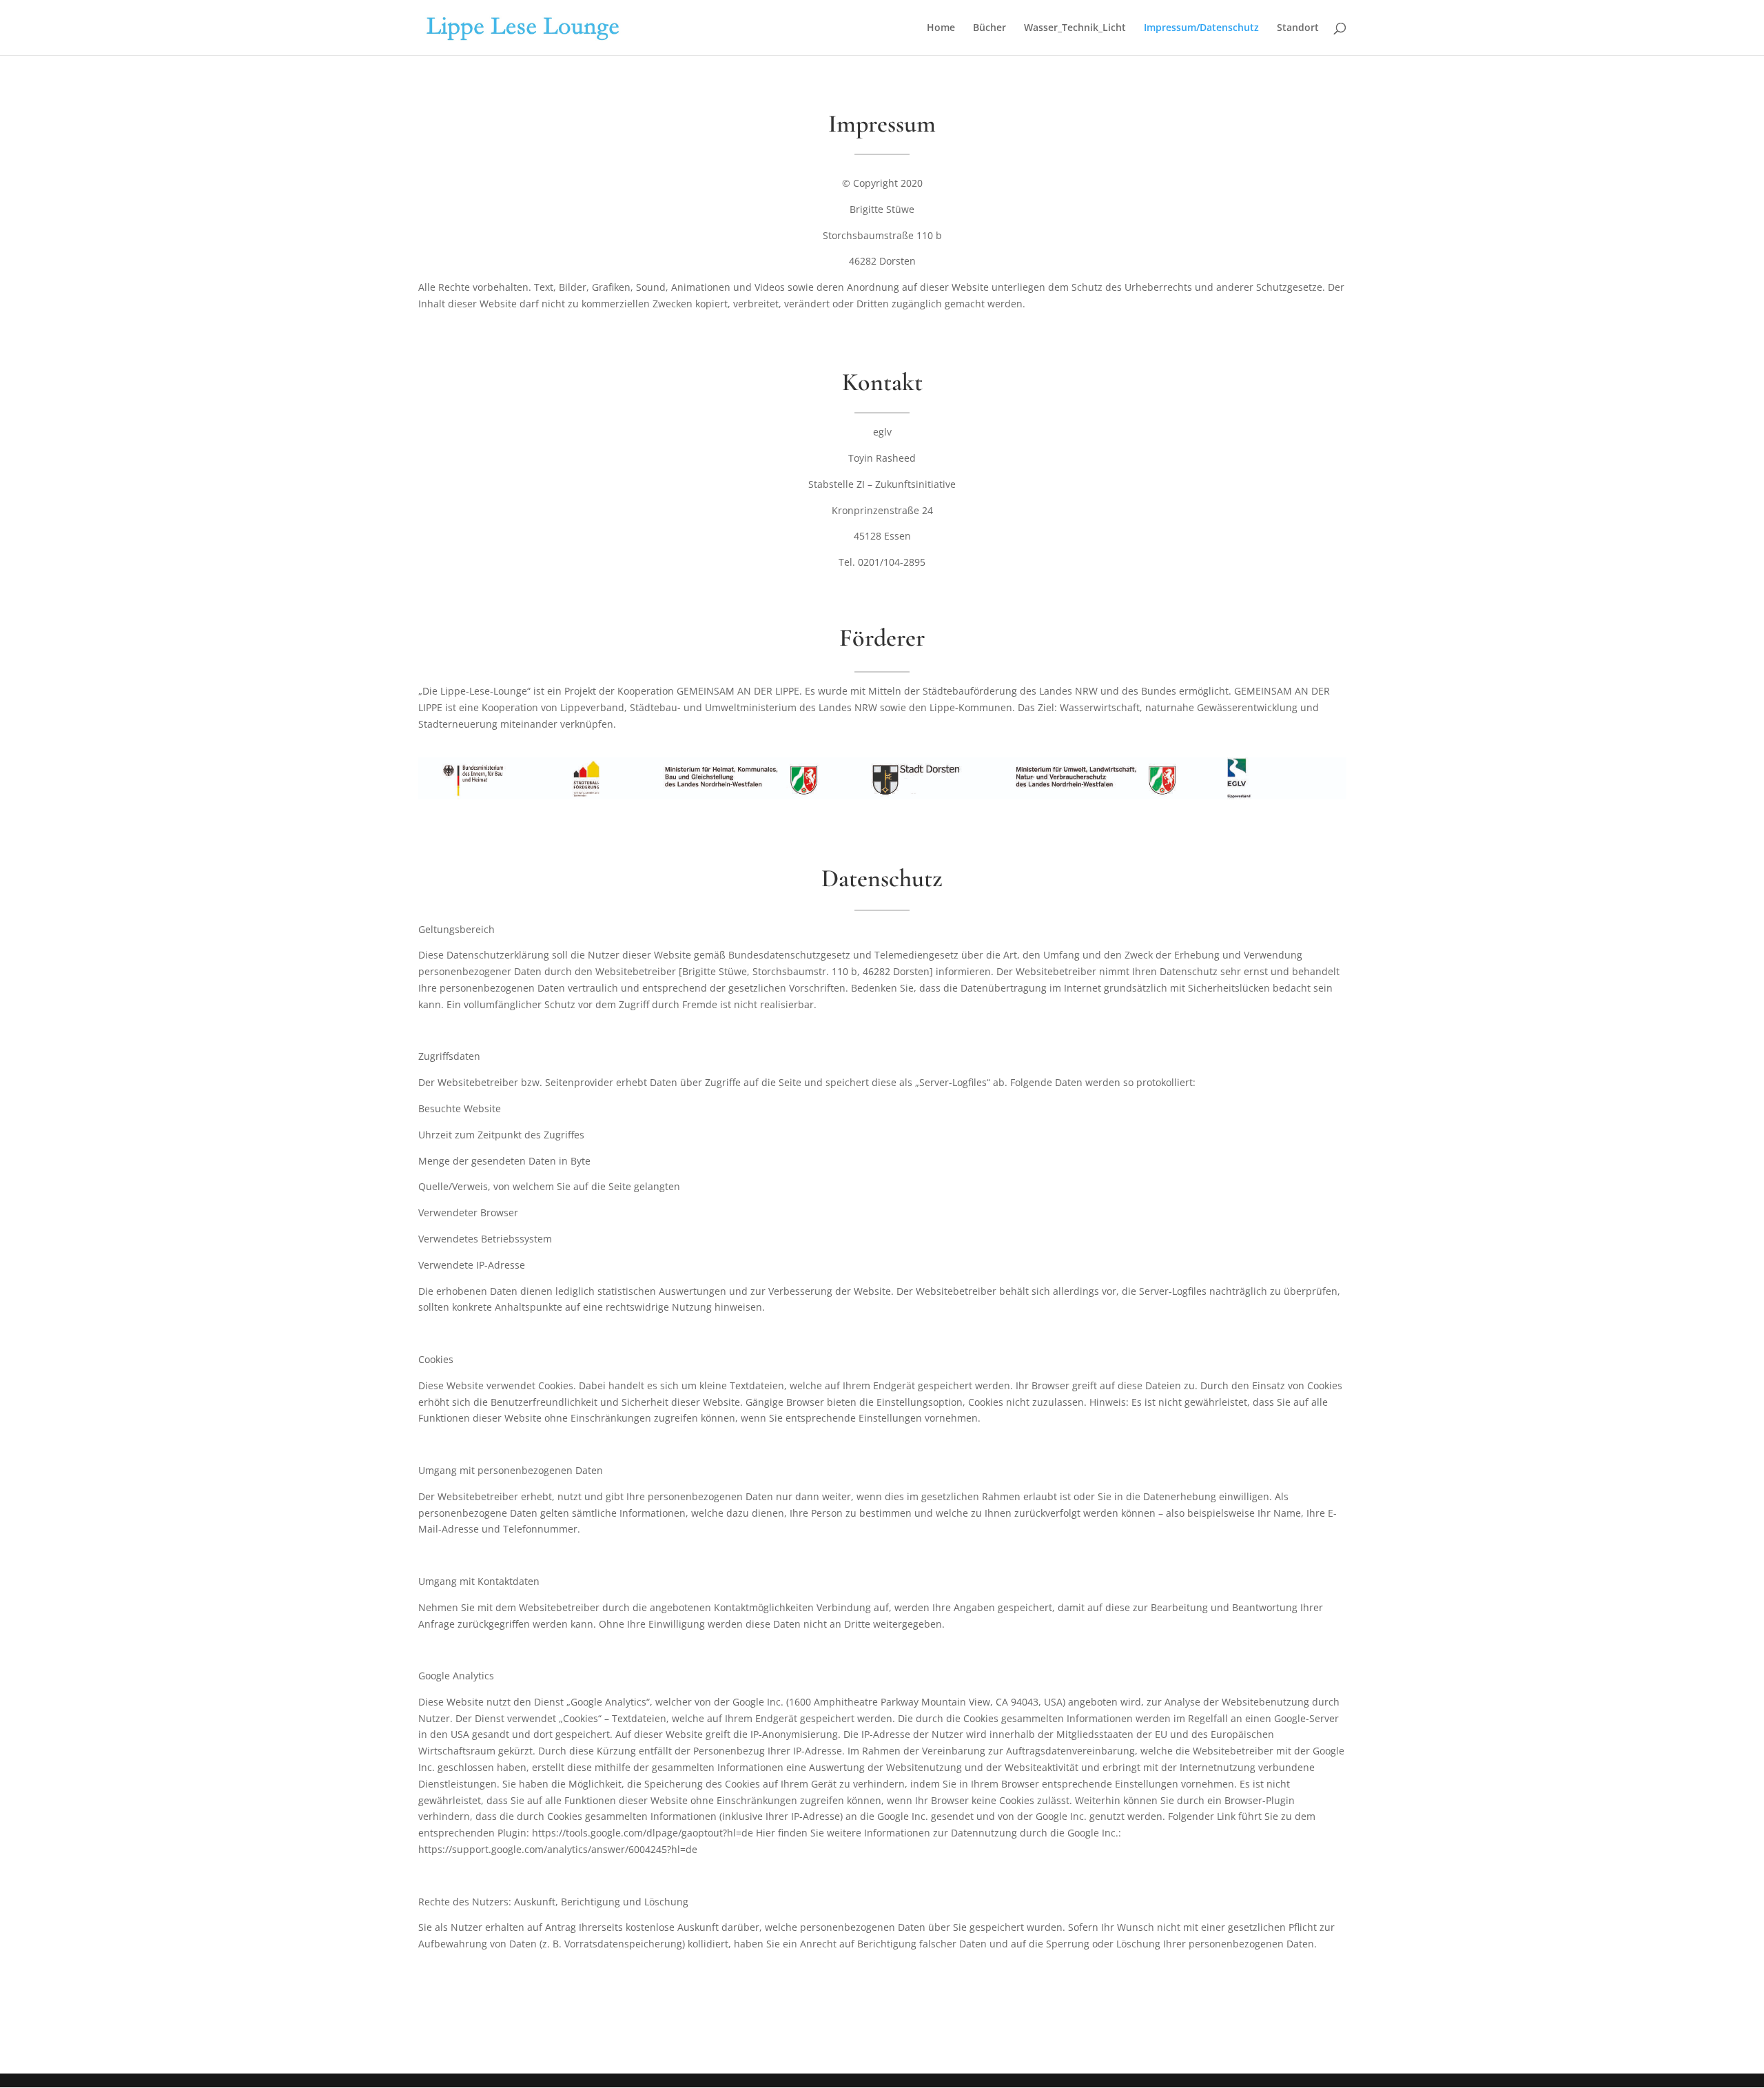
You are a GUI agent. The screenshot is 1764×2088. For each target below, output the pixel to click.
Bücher (989, 28)
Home (941, 28)
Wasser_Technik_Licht (1075, 28)
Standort (1298, 28)
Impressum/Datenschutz (1201, 28)
